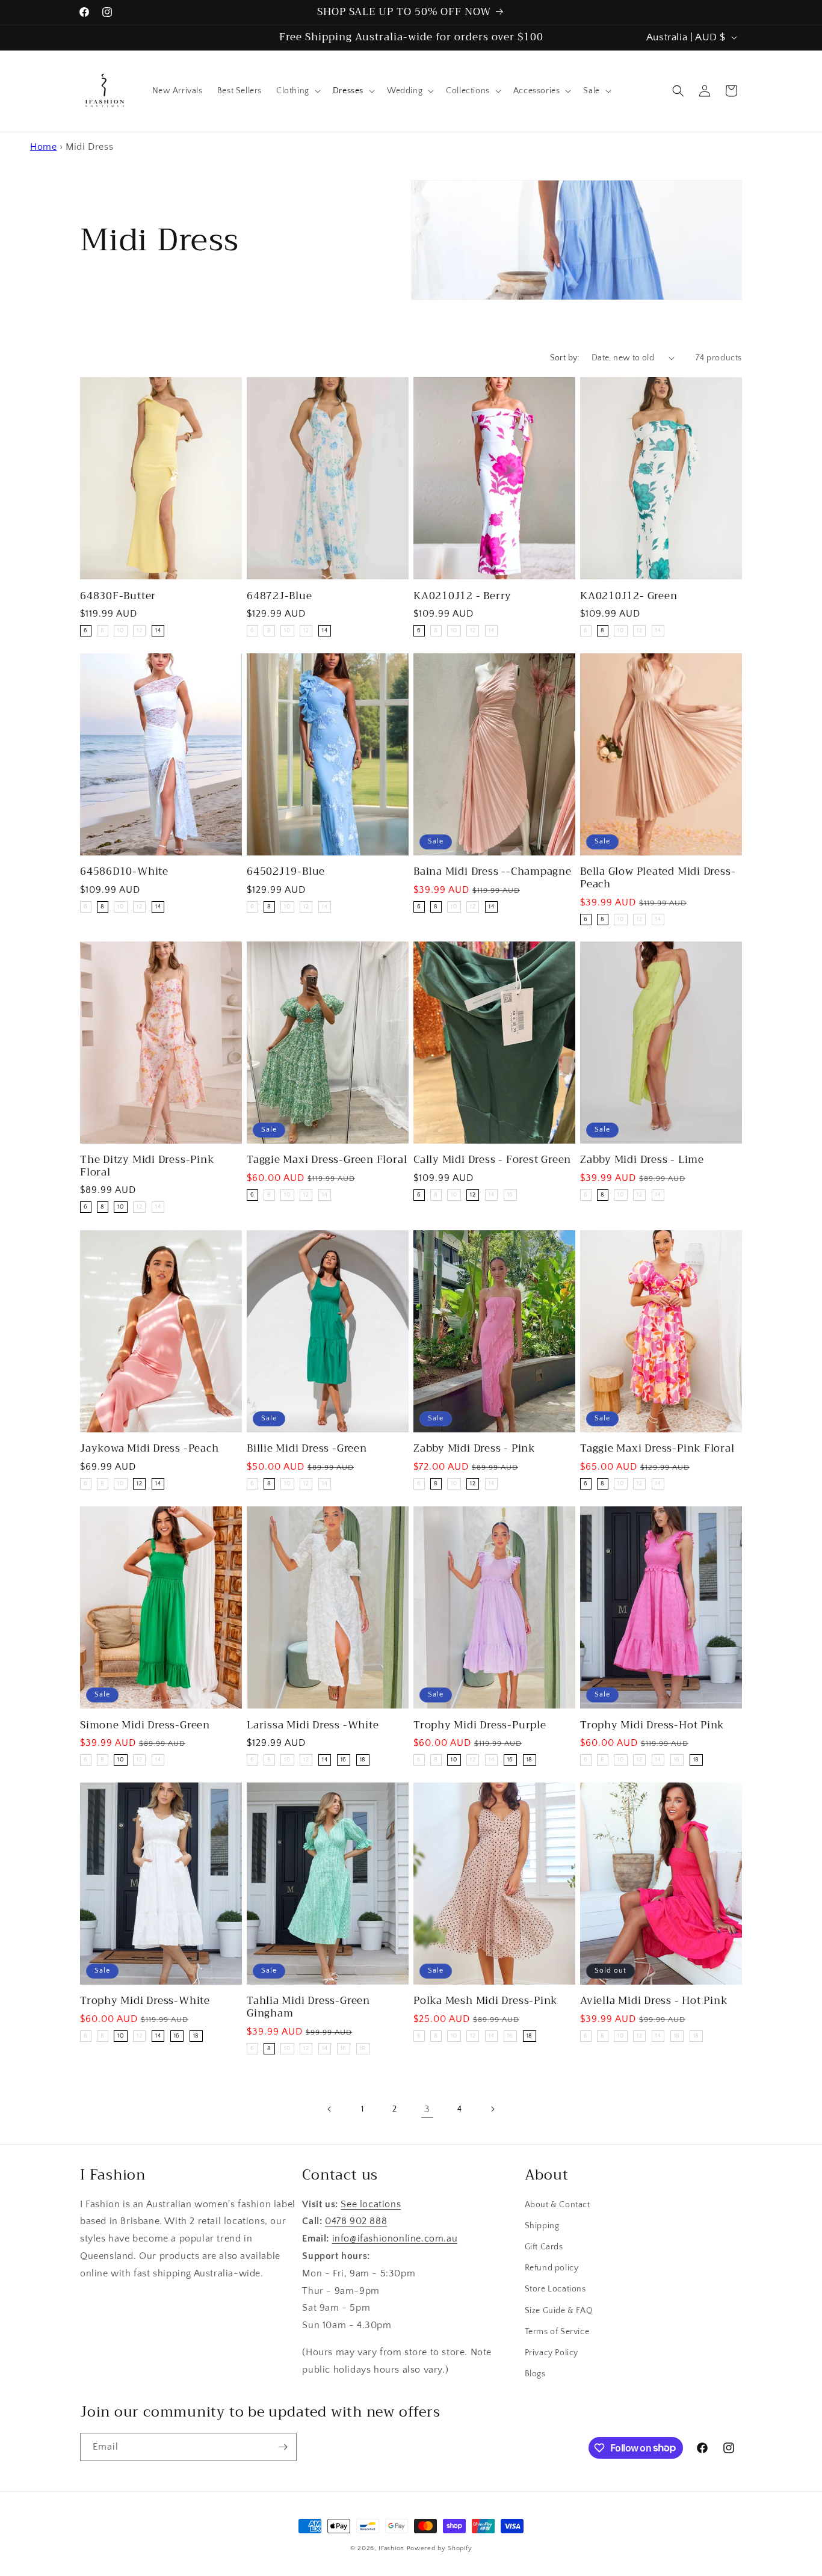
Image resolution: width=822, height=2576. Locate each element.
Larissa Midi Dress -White (313, 1725)
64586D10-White (124, 872)
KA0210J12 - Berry (462, 596)
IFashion (391, 2548)
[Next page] (492, 2109)
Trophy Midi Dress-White (145, 2001)
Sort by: (565, 358)
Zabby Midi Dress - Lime (642, 1161)
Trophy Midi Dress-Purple (480, 1725)
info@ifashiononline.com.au (395, 2239)
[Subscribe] (283, 2447)
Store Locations (555, 2290)
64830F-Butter (118, 596)
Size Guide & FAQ (559, 2311)
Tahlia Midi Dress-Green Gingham (308, 2007)
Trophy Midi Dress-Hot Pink (652, 1725)
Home (43, 147)
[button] (297, 91)
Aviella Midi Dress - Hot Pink (654, 2001)
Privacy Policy (552, 2353)
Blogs (535, 2374)
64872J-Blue (280, 596)
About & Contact (558, 2205)
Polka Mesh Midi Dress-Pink (486, 2001)
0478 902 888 (356, 2222)
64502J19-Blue (286, 872)
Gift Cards (544, 2248)
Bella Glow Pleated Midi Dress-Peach (658, 878)
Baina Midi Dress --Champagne (493, 872)
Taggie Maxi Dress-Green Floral (327, 1161)
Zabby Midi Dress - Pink (474, 1449)
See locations (371, 2204)
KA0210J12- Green (629, 596)
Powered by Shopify (440, 2548)
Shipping (542, 2226)
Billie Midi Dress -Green (307, 1449)
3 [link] (427, 2109)
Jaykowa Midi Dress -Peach (150, 1449)
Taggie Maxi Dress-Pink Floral (657, 1449)
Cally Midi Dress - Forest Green (492, 1161)
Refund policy (552, 2269)
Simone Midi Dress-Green (145, 1725)
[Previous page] (330, 2109)
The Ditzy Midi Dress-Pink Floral (147, 1167)
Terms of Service (557, 2332)
